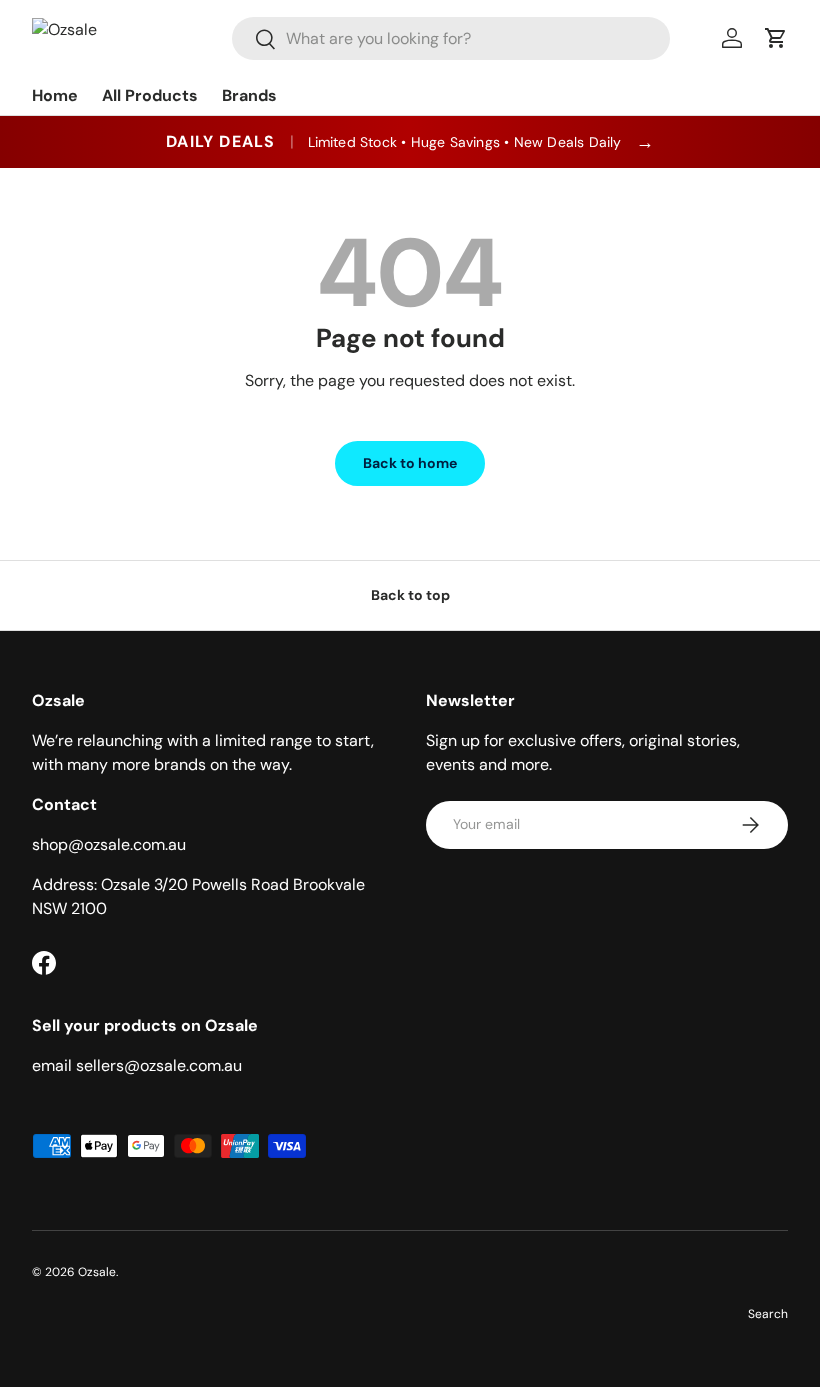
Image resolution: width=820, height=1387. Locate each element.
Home (55, 95)
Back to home (410, 463)
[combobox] (450, 38)
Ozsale (97, 1272)
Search (768, 1314)
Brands (249, 95)
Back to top (410, 595)
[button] (776, 38)
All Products (150, 95)
